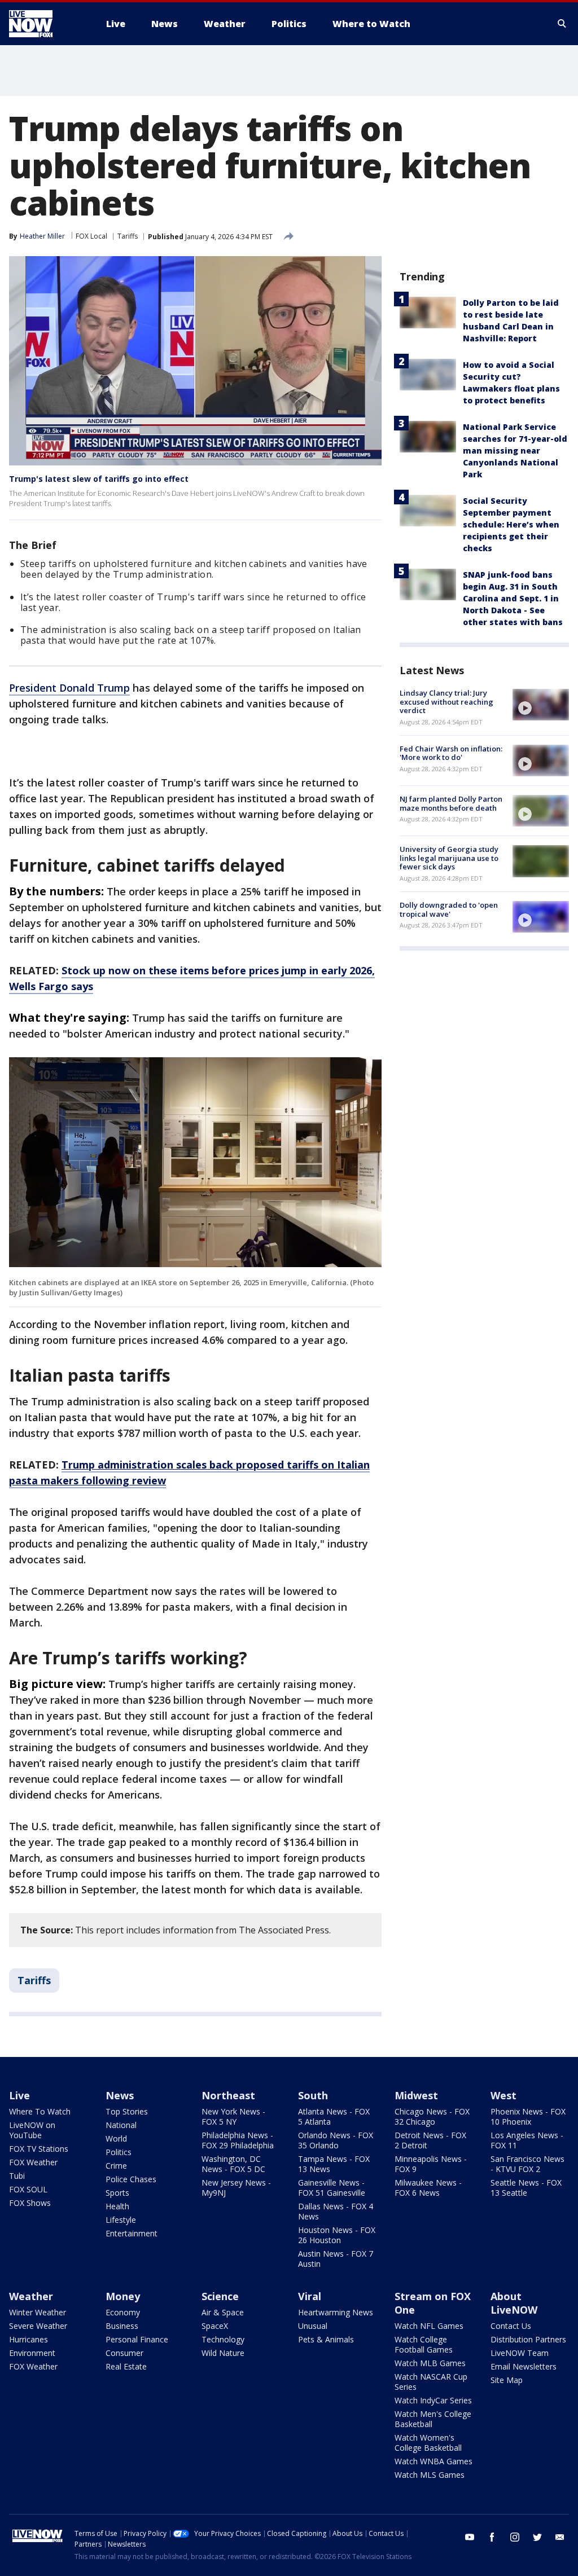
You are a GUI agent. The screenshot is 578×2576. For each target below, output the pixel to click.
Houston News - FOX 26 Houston (337, 2235)
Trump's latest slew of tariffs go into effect (99, 479)
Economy (123, 2312)
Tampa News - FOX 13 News (334, 2164)
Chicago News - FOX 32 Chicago (432, 2116)
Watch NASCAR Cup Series (431, 2382)
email (560, 2537)
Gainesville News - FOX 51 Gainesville (332, 2188)
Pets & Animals (326, 2339)
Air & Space (223, 2312)
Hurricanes (29, 2339)
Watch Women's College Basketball (428, 2443)
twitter (537, 2537)
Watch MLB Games (430, 2363)
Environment (32, 2353)
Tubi (17, 2176)
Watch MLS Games (430, 2475)
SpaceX (215, 2326)
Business (122, 2326)
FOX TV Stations (39, 2149)
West (503, 2095)
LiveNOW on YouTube (32, 2130)
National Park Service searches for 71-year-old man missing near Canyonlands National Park (515, 450)
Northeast (228, 2095)
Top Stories (127, 2111)
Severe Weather (38, 2326)
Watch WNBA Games (433, 2461)
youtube (470, 2537)
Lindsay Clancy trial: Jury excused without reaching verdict (446, 702)
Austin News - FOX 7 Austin (336, 2259)
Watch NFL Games (429, 2326)
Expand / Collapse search (562, 24)
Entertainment (132, 2233)
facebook (492, 2537)
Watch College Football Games (424, 2344)
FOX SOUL (28, 2189)
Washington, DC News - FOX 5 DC (233, 2164)
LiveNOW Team (520, 2353)
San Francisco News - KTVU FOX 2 (527, 2164)
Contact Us (511, 2326)
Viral (310, 2296)
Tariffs (128, 236)
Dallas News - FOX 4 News (336, 2211)
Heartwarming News (336, 2312)
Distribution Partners (528, 2339)
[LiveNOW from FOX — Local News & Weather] (46, 24)
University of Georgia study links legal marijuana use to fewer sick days (449, 858)
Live (19, 2095)
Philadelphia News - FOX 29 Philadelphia (238, 2140)
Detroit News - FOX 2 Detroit (430, 2140)
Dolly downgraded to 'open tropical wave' (449, 909)
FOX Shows (30, 2203)
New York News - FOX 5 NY (233, 2116)
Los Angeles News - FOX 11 (527, 2140)
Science (220, 2296)
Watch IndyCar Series (433, 2400)
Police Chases (131, 2179)
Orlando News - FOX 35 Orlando (336, 2140)
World (116, 2138)
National (121, 2125)
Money (123, 2296)
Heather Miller (42, 236)
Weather (31, 2296)
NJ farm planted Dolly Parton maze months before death (451, 803)
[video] (541, 705)
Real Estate (126, 2366)
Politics (119, 2152)
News (120, 2095)
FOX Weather (33, 2162)
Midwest (416, 2095)
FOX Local (91, 236)
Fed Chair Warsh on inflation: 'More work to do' (451, 753)
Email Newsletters (524, 2366)
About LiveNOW (514, 2303)
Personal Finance (137, 2339)
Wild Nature (223, 2353)
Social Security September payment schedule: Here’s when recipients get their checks (511, 524)
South (313, 2095)
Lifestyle (121, 2220)
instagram (515, 2537)
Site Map (507, 2380)
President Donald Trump (69, 688)
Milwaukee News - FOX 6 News (428, 2188)
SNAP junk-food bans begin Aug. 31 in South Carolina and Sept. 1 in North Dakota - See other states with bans (513, 598)
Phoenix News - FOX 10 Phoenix (528, 2116)
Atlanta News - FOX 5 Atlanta (334, 2116)
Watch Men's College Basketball (433, 2419)
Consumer (124, 2353)
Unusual (313, 2326)
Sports (117, 2193)
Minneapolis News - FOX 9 (431, 2164)
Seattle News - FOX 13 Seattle (526, 2188)
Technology (223, 2339)
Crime (116, 2166)
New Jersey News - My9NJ (236, 2188)
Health (117, 2206)
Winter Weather (38, 2312)
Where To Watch (40, 2111)
